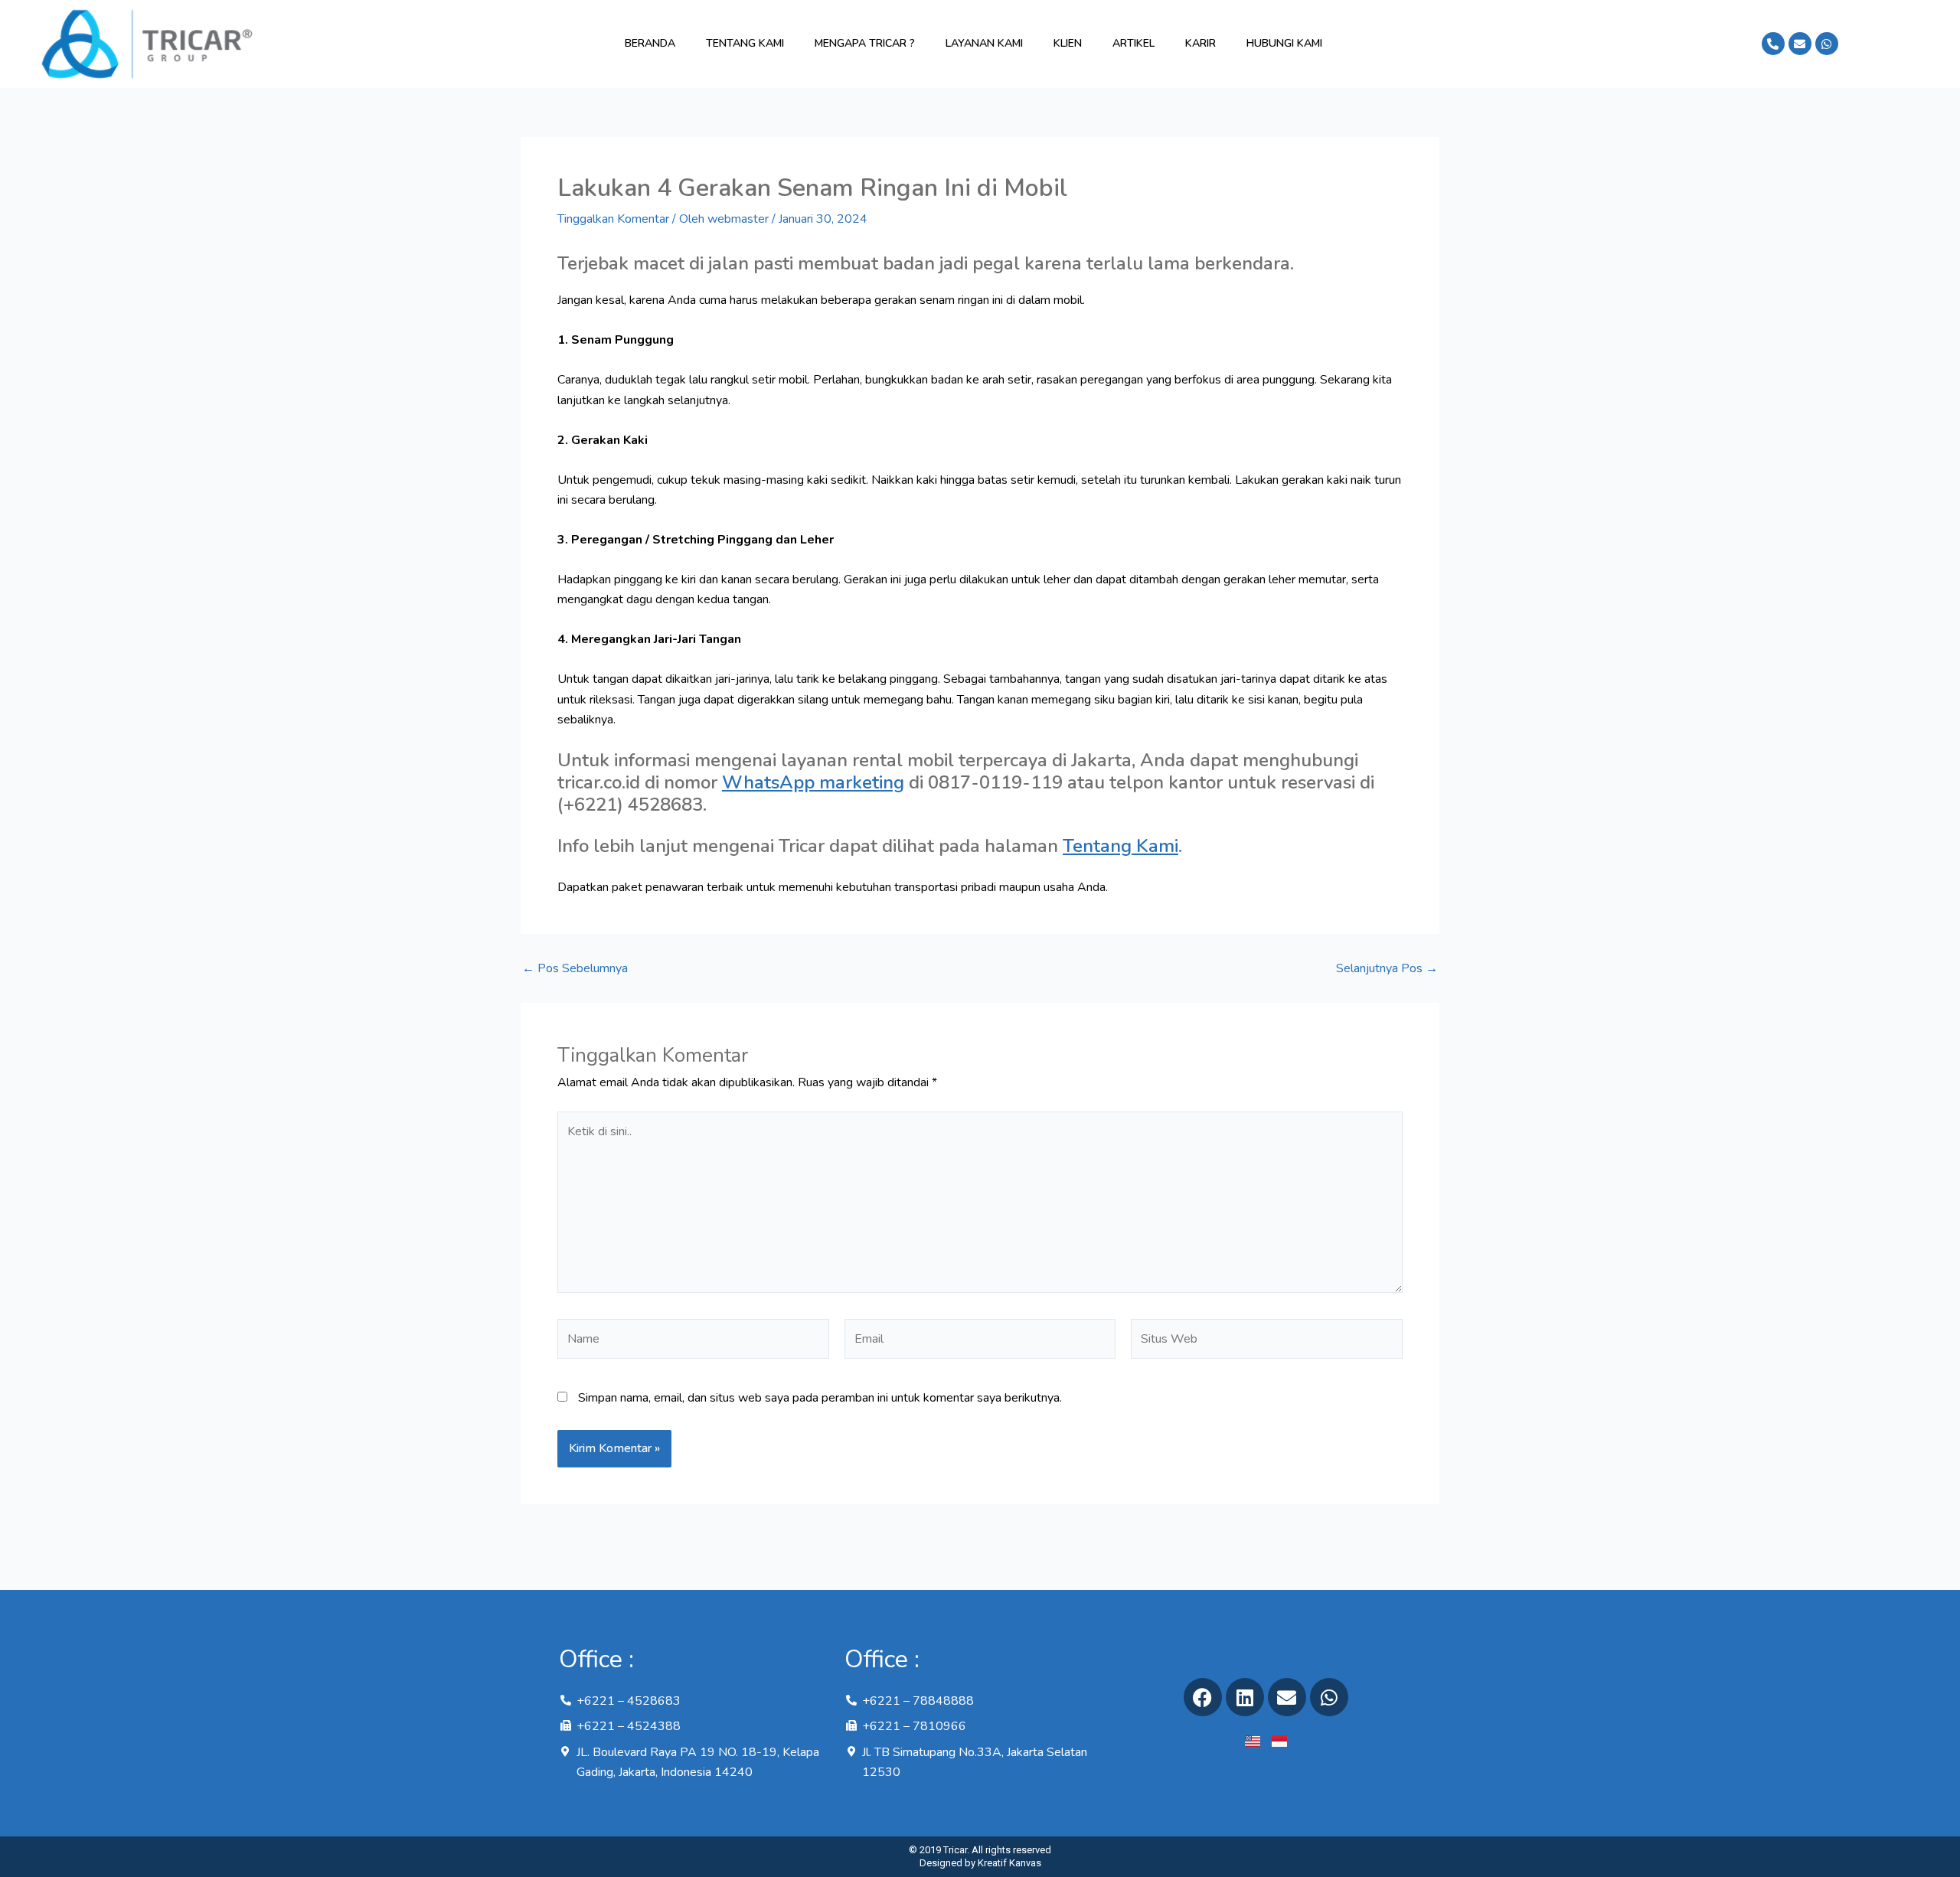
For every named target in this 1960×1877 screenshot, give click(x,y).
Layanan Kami (984, 43)
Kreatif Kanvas (1009, 1863)
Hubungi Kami (1284, 43)
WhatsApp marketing (813, 782)
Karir (1200, 43)
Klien (1068, 43)
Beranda (650, 43)
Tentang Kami (745, 43)
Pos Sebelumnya (575, 968)
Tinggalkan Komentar (613, 219)
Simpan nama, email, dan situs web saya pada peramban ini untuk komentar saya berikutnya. (820, 1398)
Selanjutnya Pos (1387, 968)
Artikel (1134, 43)
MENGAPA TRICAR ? (865, 43)
